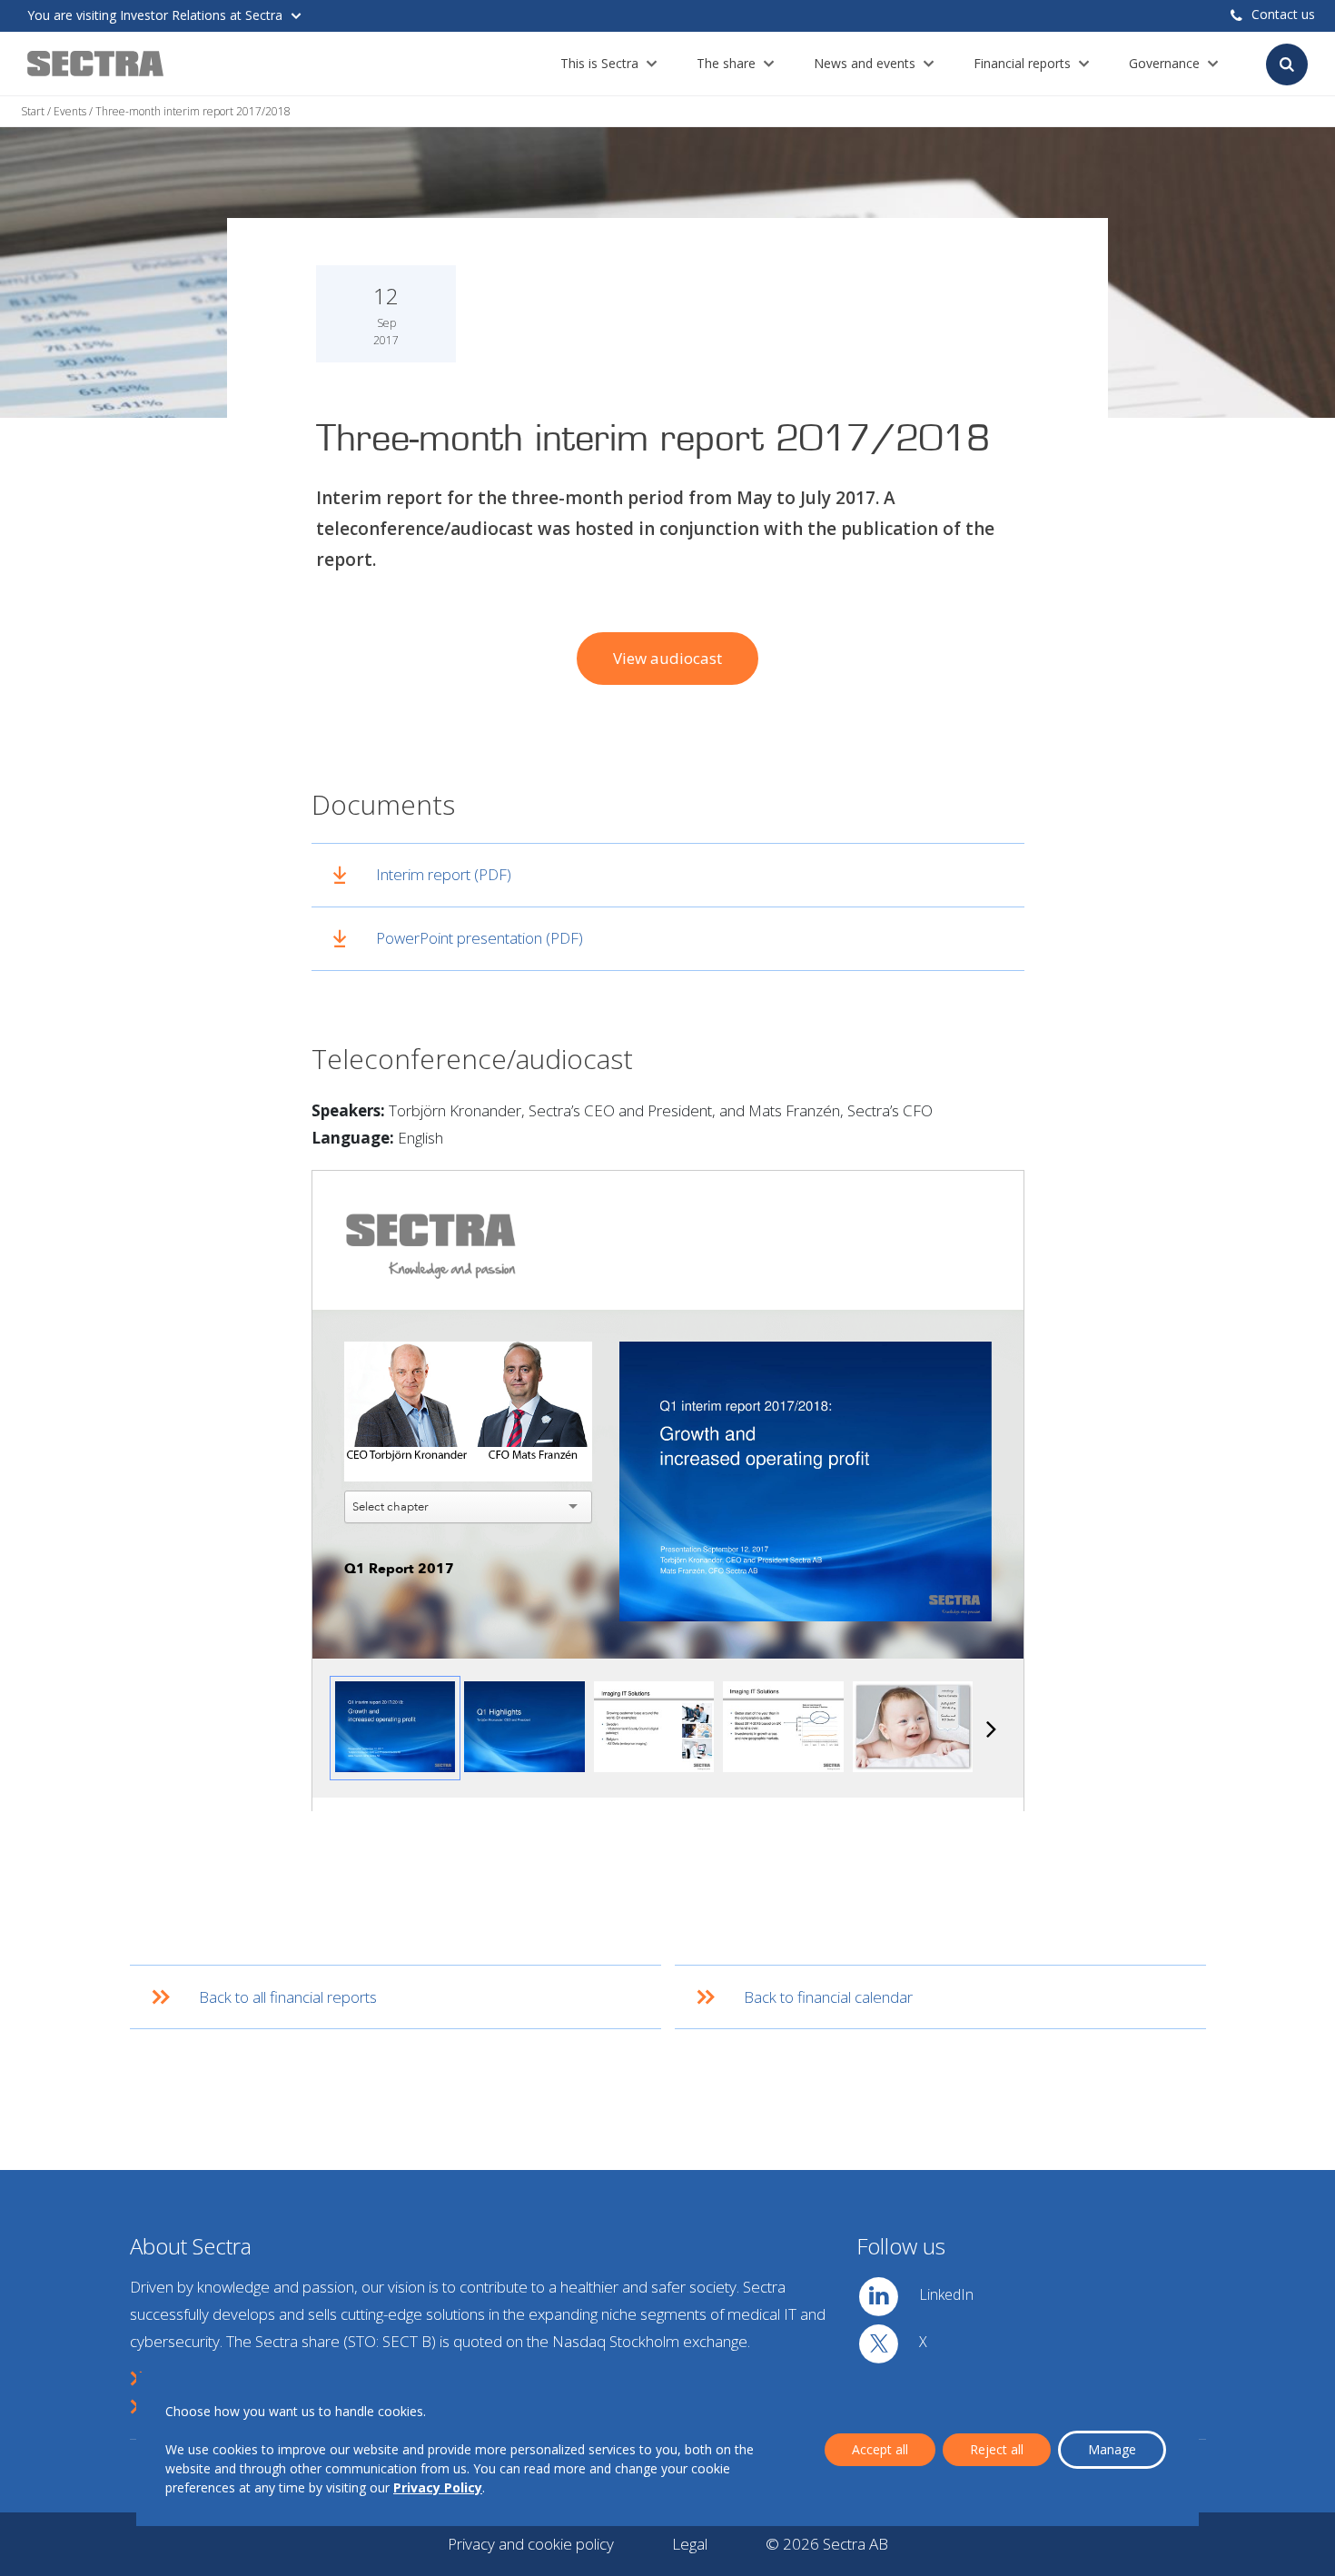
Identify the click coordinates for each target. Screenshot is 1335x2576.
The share (726, 63)
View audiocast (667, 658)
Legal (690, 2544)
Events (70, 111)
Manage (1112, 2449)
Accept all (880, 2449)
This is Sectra (599, 63)
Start (33, 111)
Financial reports (1022, 63)
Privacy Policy (438, 2487)
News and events (865, 63)
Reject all (997, 2449)
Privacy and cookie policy (531, 2544)
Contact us (1283, 14)
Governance (1164, 63)
